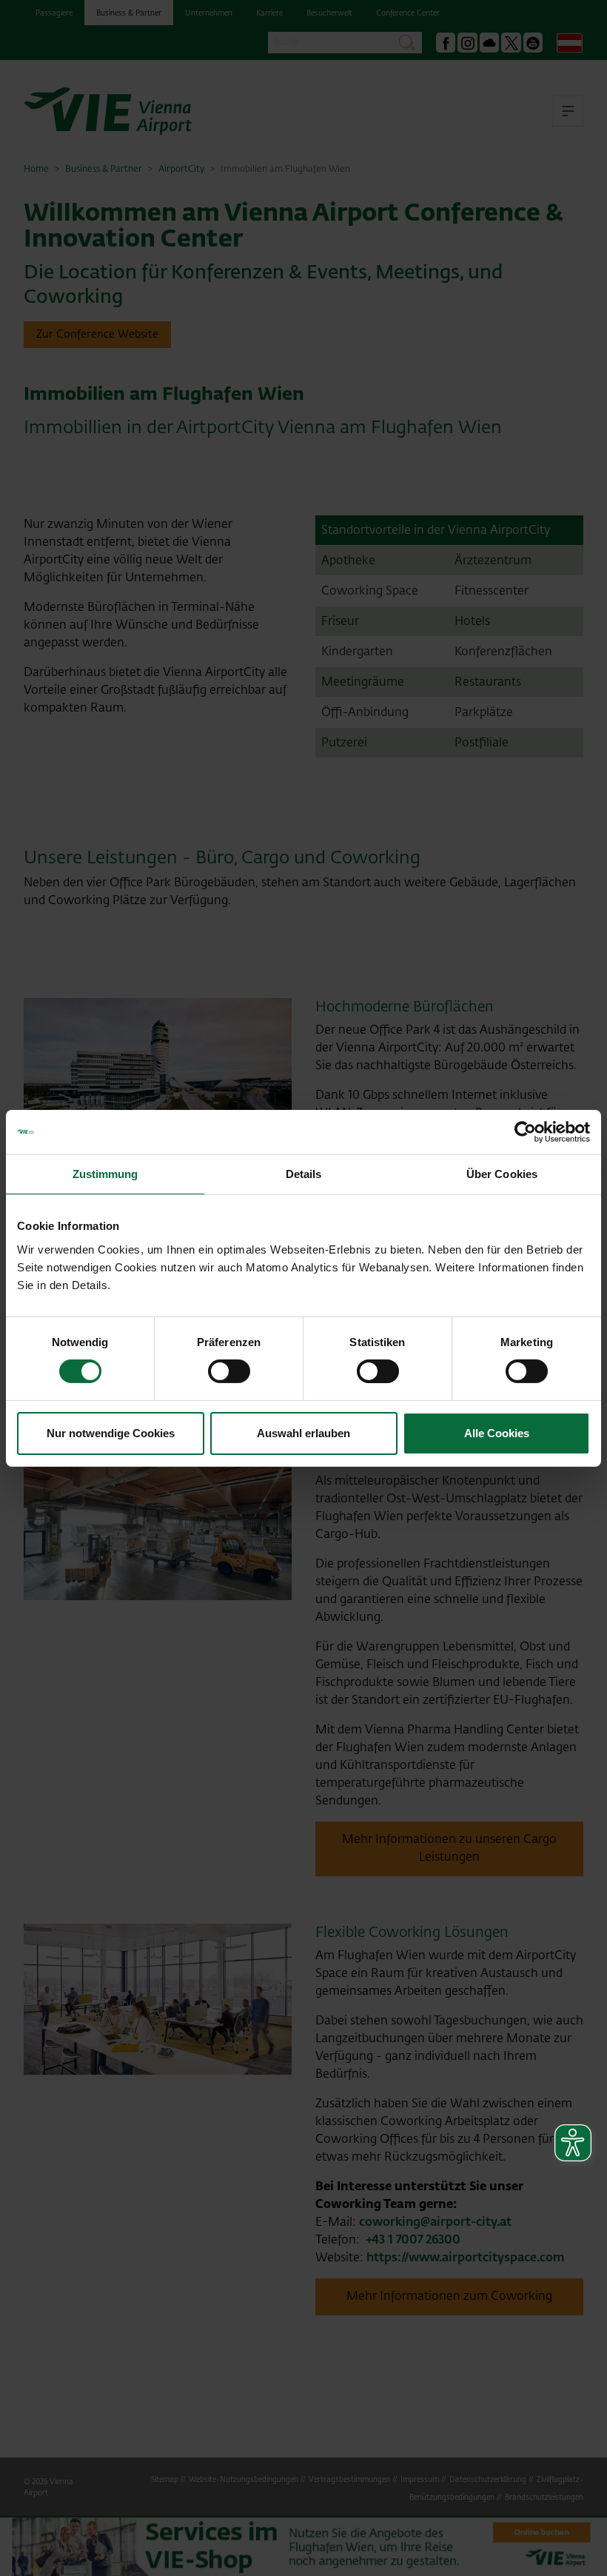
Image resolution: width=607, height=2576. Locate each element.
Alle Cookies (497, 1433)
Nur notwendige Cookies (111, 1433)
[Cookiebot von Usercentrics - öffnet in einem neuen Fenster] (525, 1131)
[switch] (229, 1371)
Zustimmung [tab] (105, 1173)
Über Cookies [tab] (502, 1173)
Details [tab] (304, 1173)
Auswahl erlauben (303, 1433)
